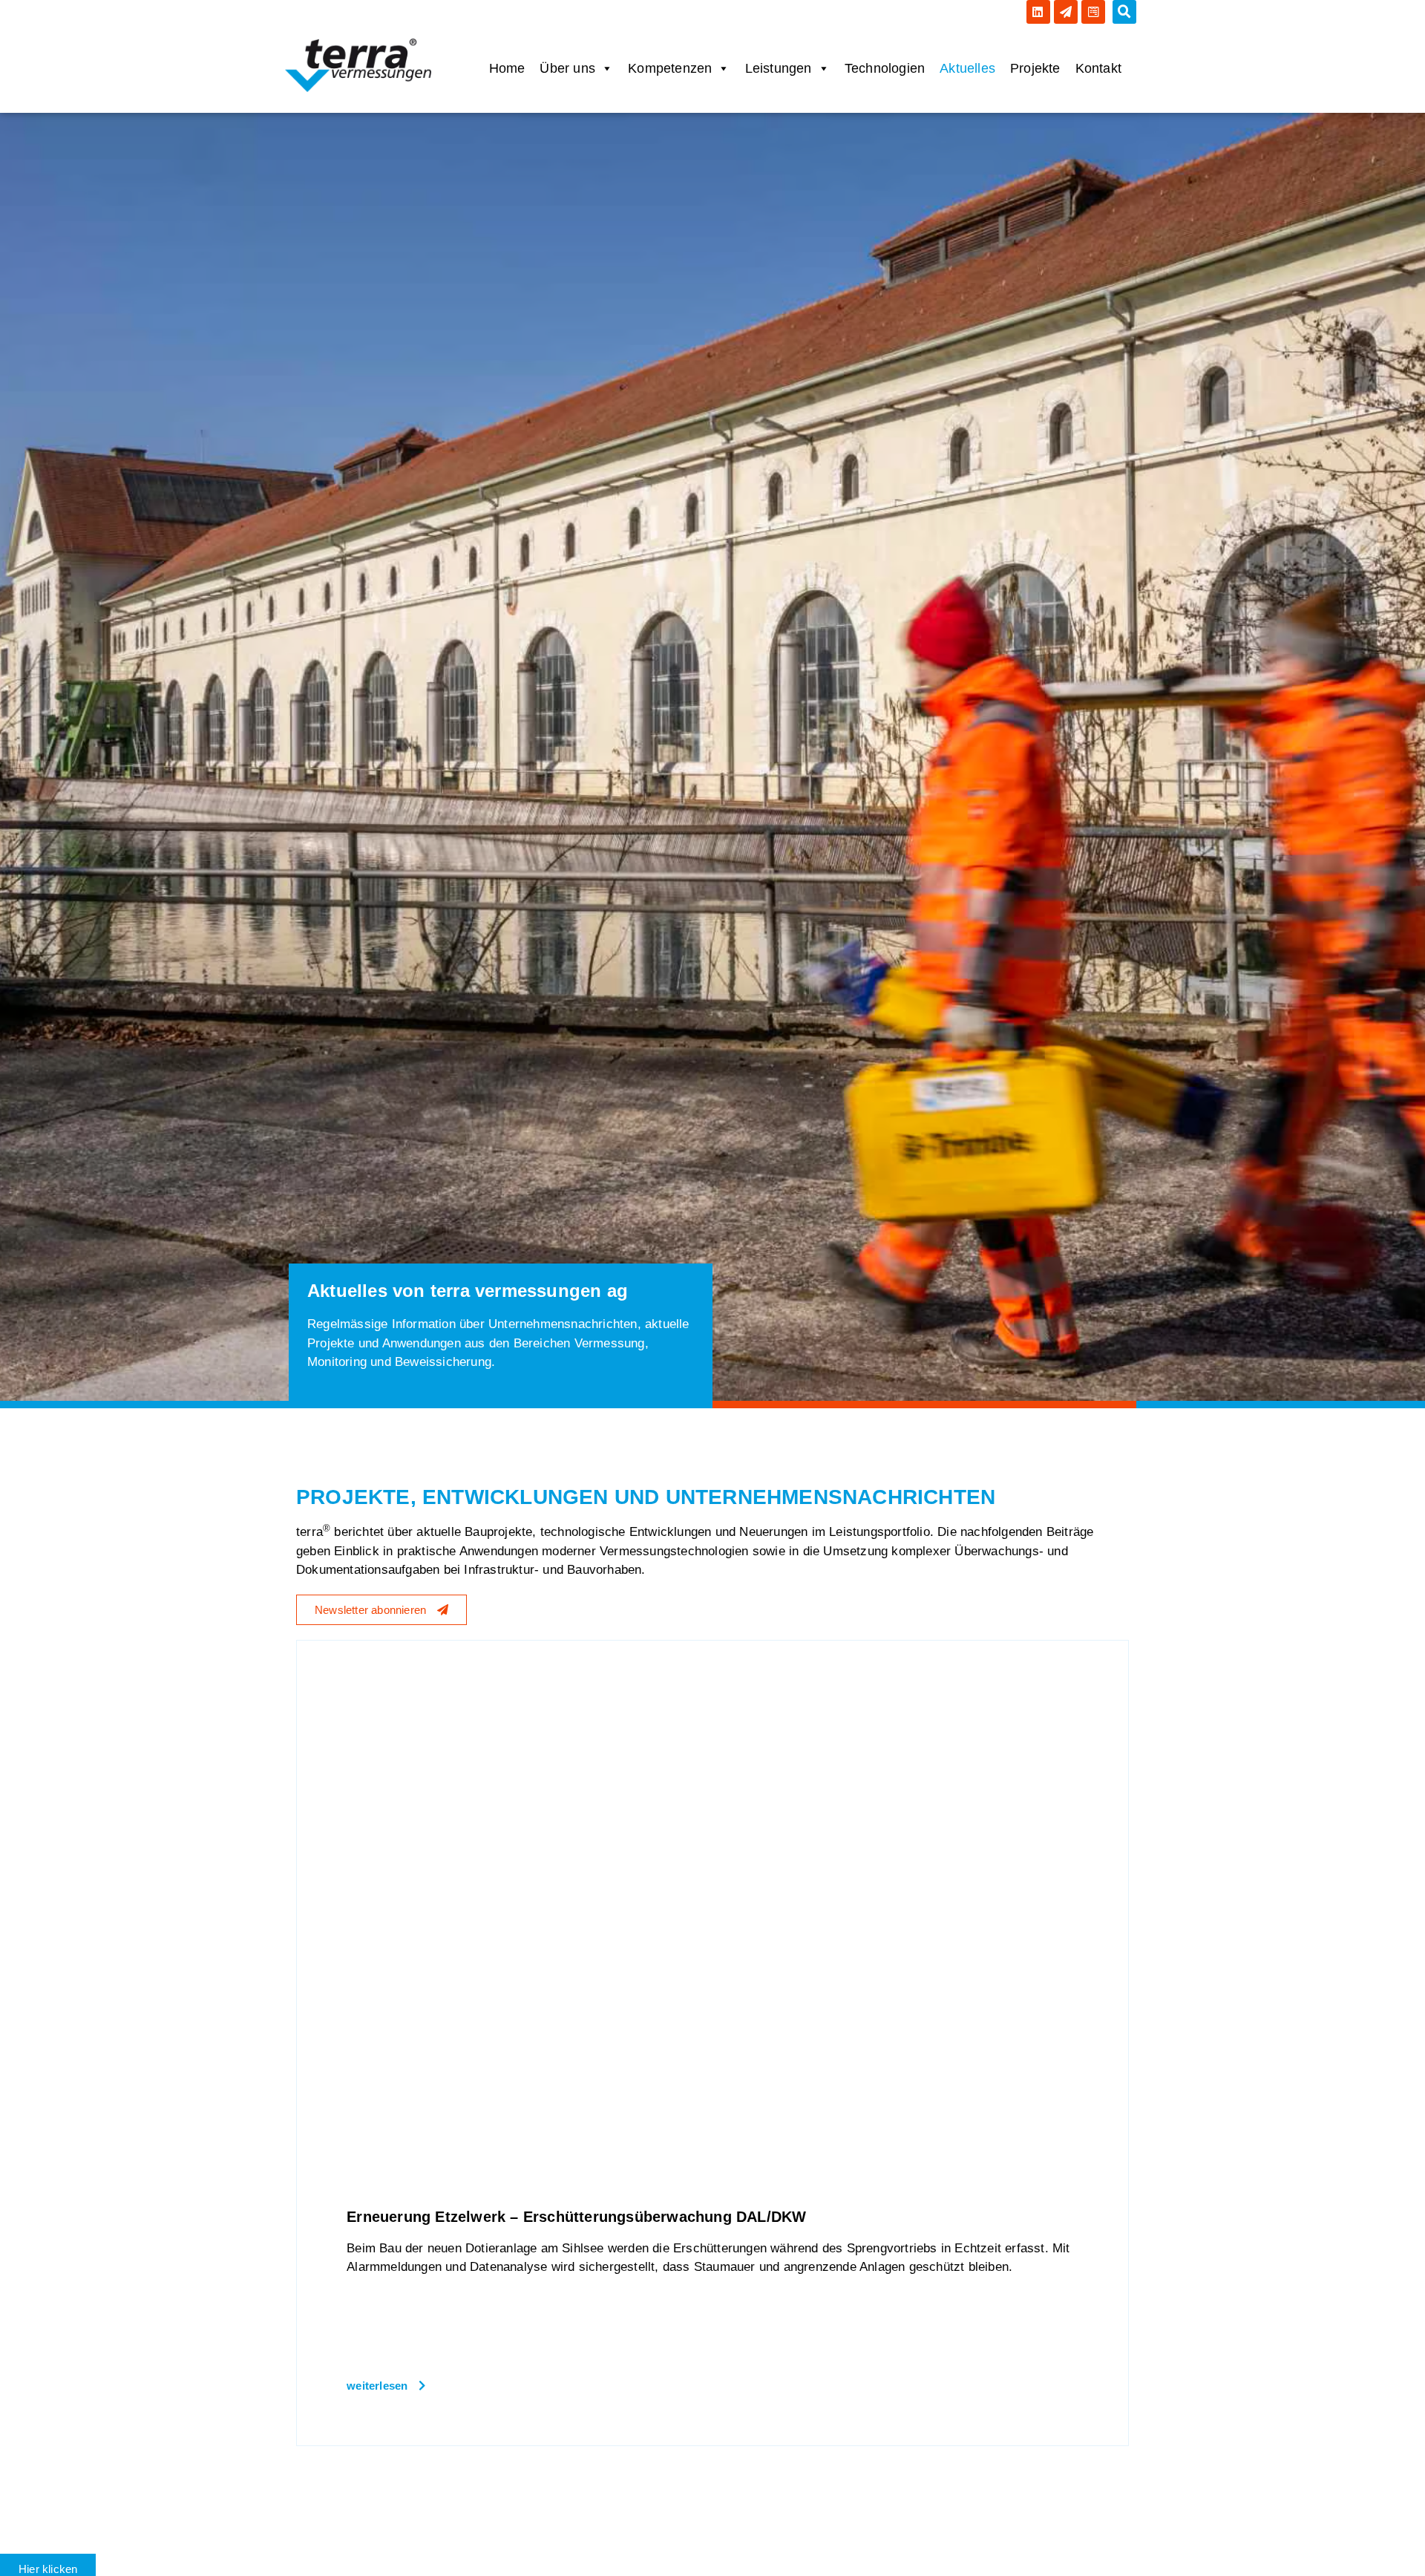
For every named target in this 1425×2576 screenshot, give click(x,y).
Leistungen (779, 68)
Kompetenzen (670, 68)
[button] (1124, 12)
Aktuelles (967, 68)
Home (507, 68)
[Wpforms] (1093, 12)
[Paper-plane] (1066, 12)
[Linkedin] (1038, 12)
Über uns (567, 68)
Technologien (885, 68)
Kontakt (1098, 68)
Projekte (1035, 68)
